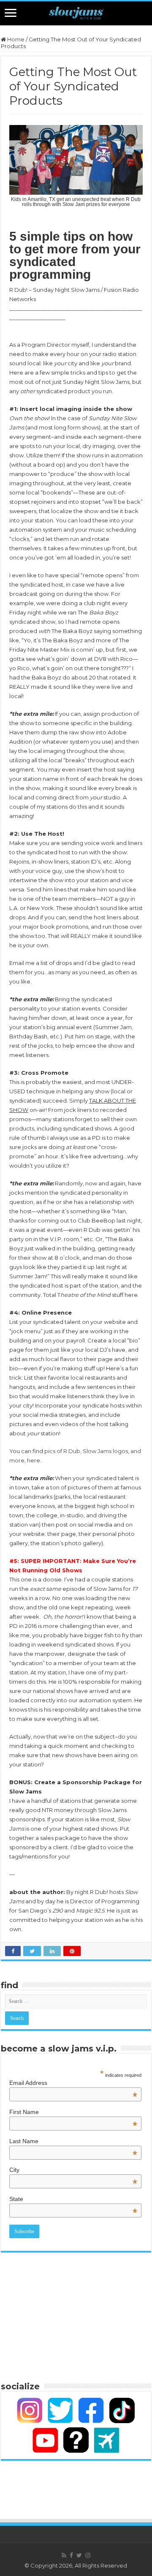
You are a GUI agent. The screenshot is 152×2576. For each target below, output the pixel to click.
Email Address (73, 2083)
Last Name (73, 2141)
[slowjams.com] (76, 13)
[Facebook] (71, 2555)
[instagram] (88, 2555)
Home (15, 39)
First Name (73, 2112)
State (73, 2199)
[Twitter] (79, 2555)
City (73, 2170)
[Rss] (64, 2555)
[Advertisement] (76, 2316)
